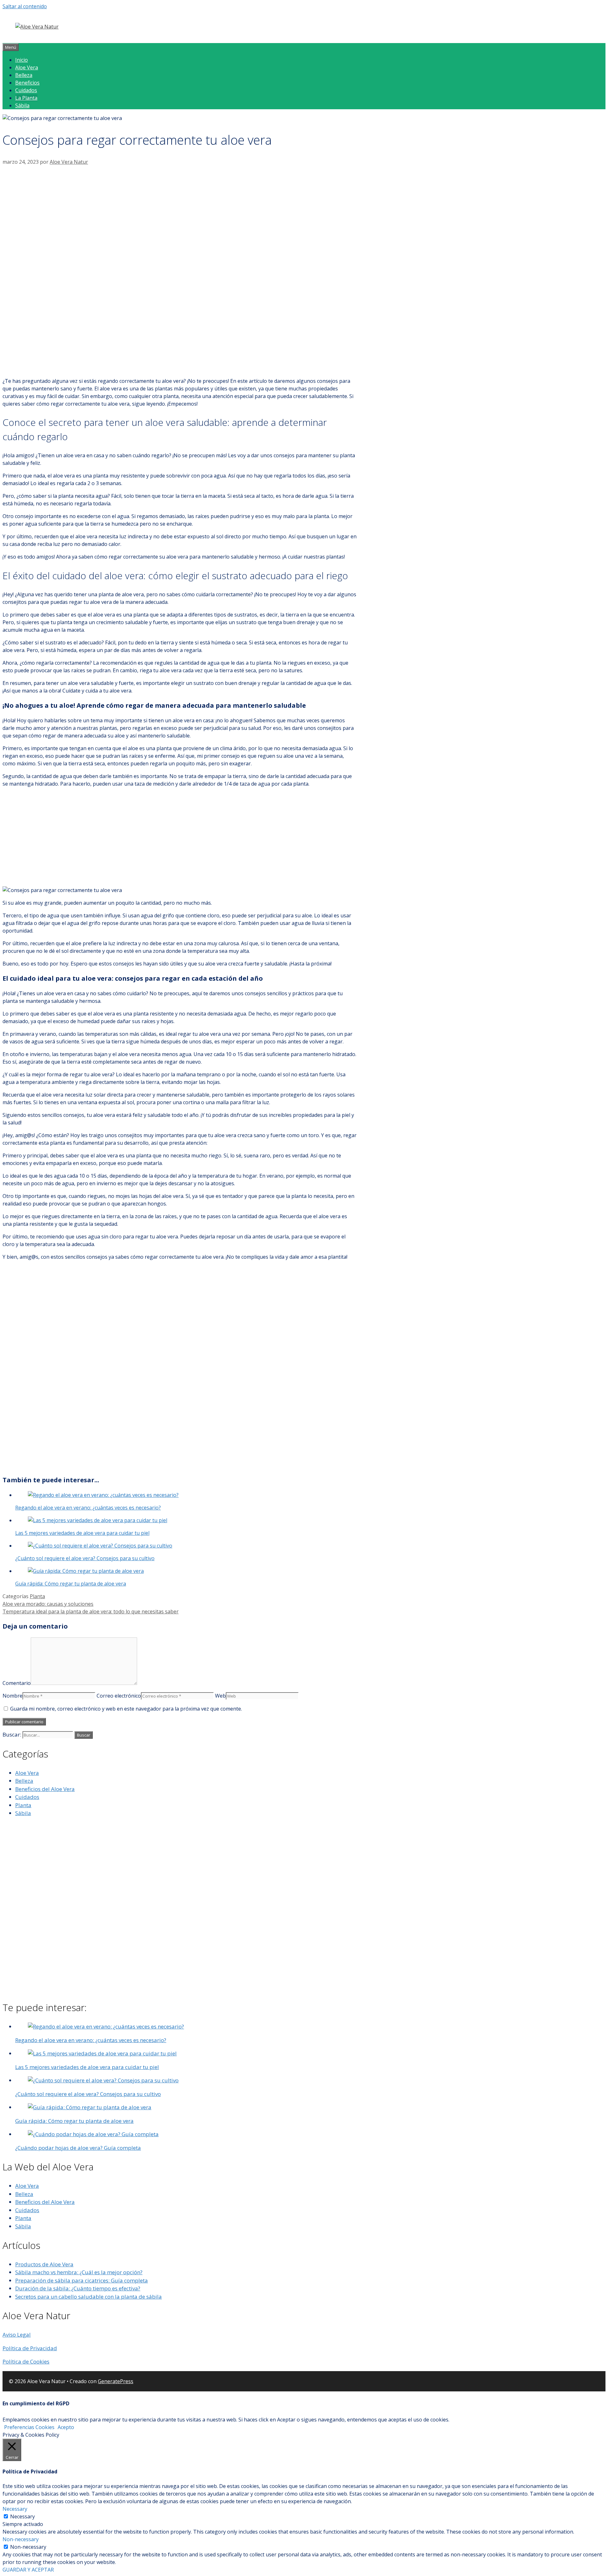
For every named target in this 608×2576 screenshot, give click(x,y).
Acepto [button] (66, 2427)
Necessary (22, 2516)
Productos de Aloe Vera (44, 2264)
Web (220, 1696)
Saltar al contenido (25, 6)
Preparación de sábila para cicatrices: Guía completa (82, 2280)
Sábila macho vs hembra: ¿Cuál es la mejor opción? (79, 2272)
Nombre (13, 1696)
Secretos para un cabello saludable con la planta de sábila (89, 2297)
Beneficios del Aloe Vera (45, 1789)
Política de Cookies (26, 2361)
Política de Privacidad (30, 2348)
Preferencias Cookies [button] (29, 2427)
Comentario (17, 1683)
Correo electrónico (119, 1696)
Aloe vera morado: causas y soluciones (48, 1604)
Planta (37, 1596)
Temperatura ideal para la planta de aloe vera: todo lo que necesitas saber (91, 1611)
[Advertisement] (180, 213)
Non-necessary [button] (21, 2539)
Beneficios (27, 83)
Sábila (22, 105)
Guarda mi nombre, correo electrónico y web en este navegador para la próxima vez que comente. (126, 1709)
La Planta (26, 98)
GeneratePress (116, 2381)
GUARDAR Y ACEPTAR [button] (28, 2570)
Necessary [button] (15, 2509)
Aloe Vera (27, 67)
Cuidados (26, 90)
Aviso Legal (17, 2335)
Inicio (22, 60)
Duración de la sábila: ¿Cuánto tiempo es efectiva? (78, 2288)
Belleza (24, 75)
